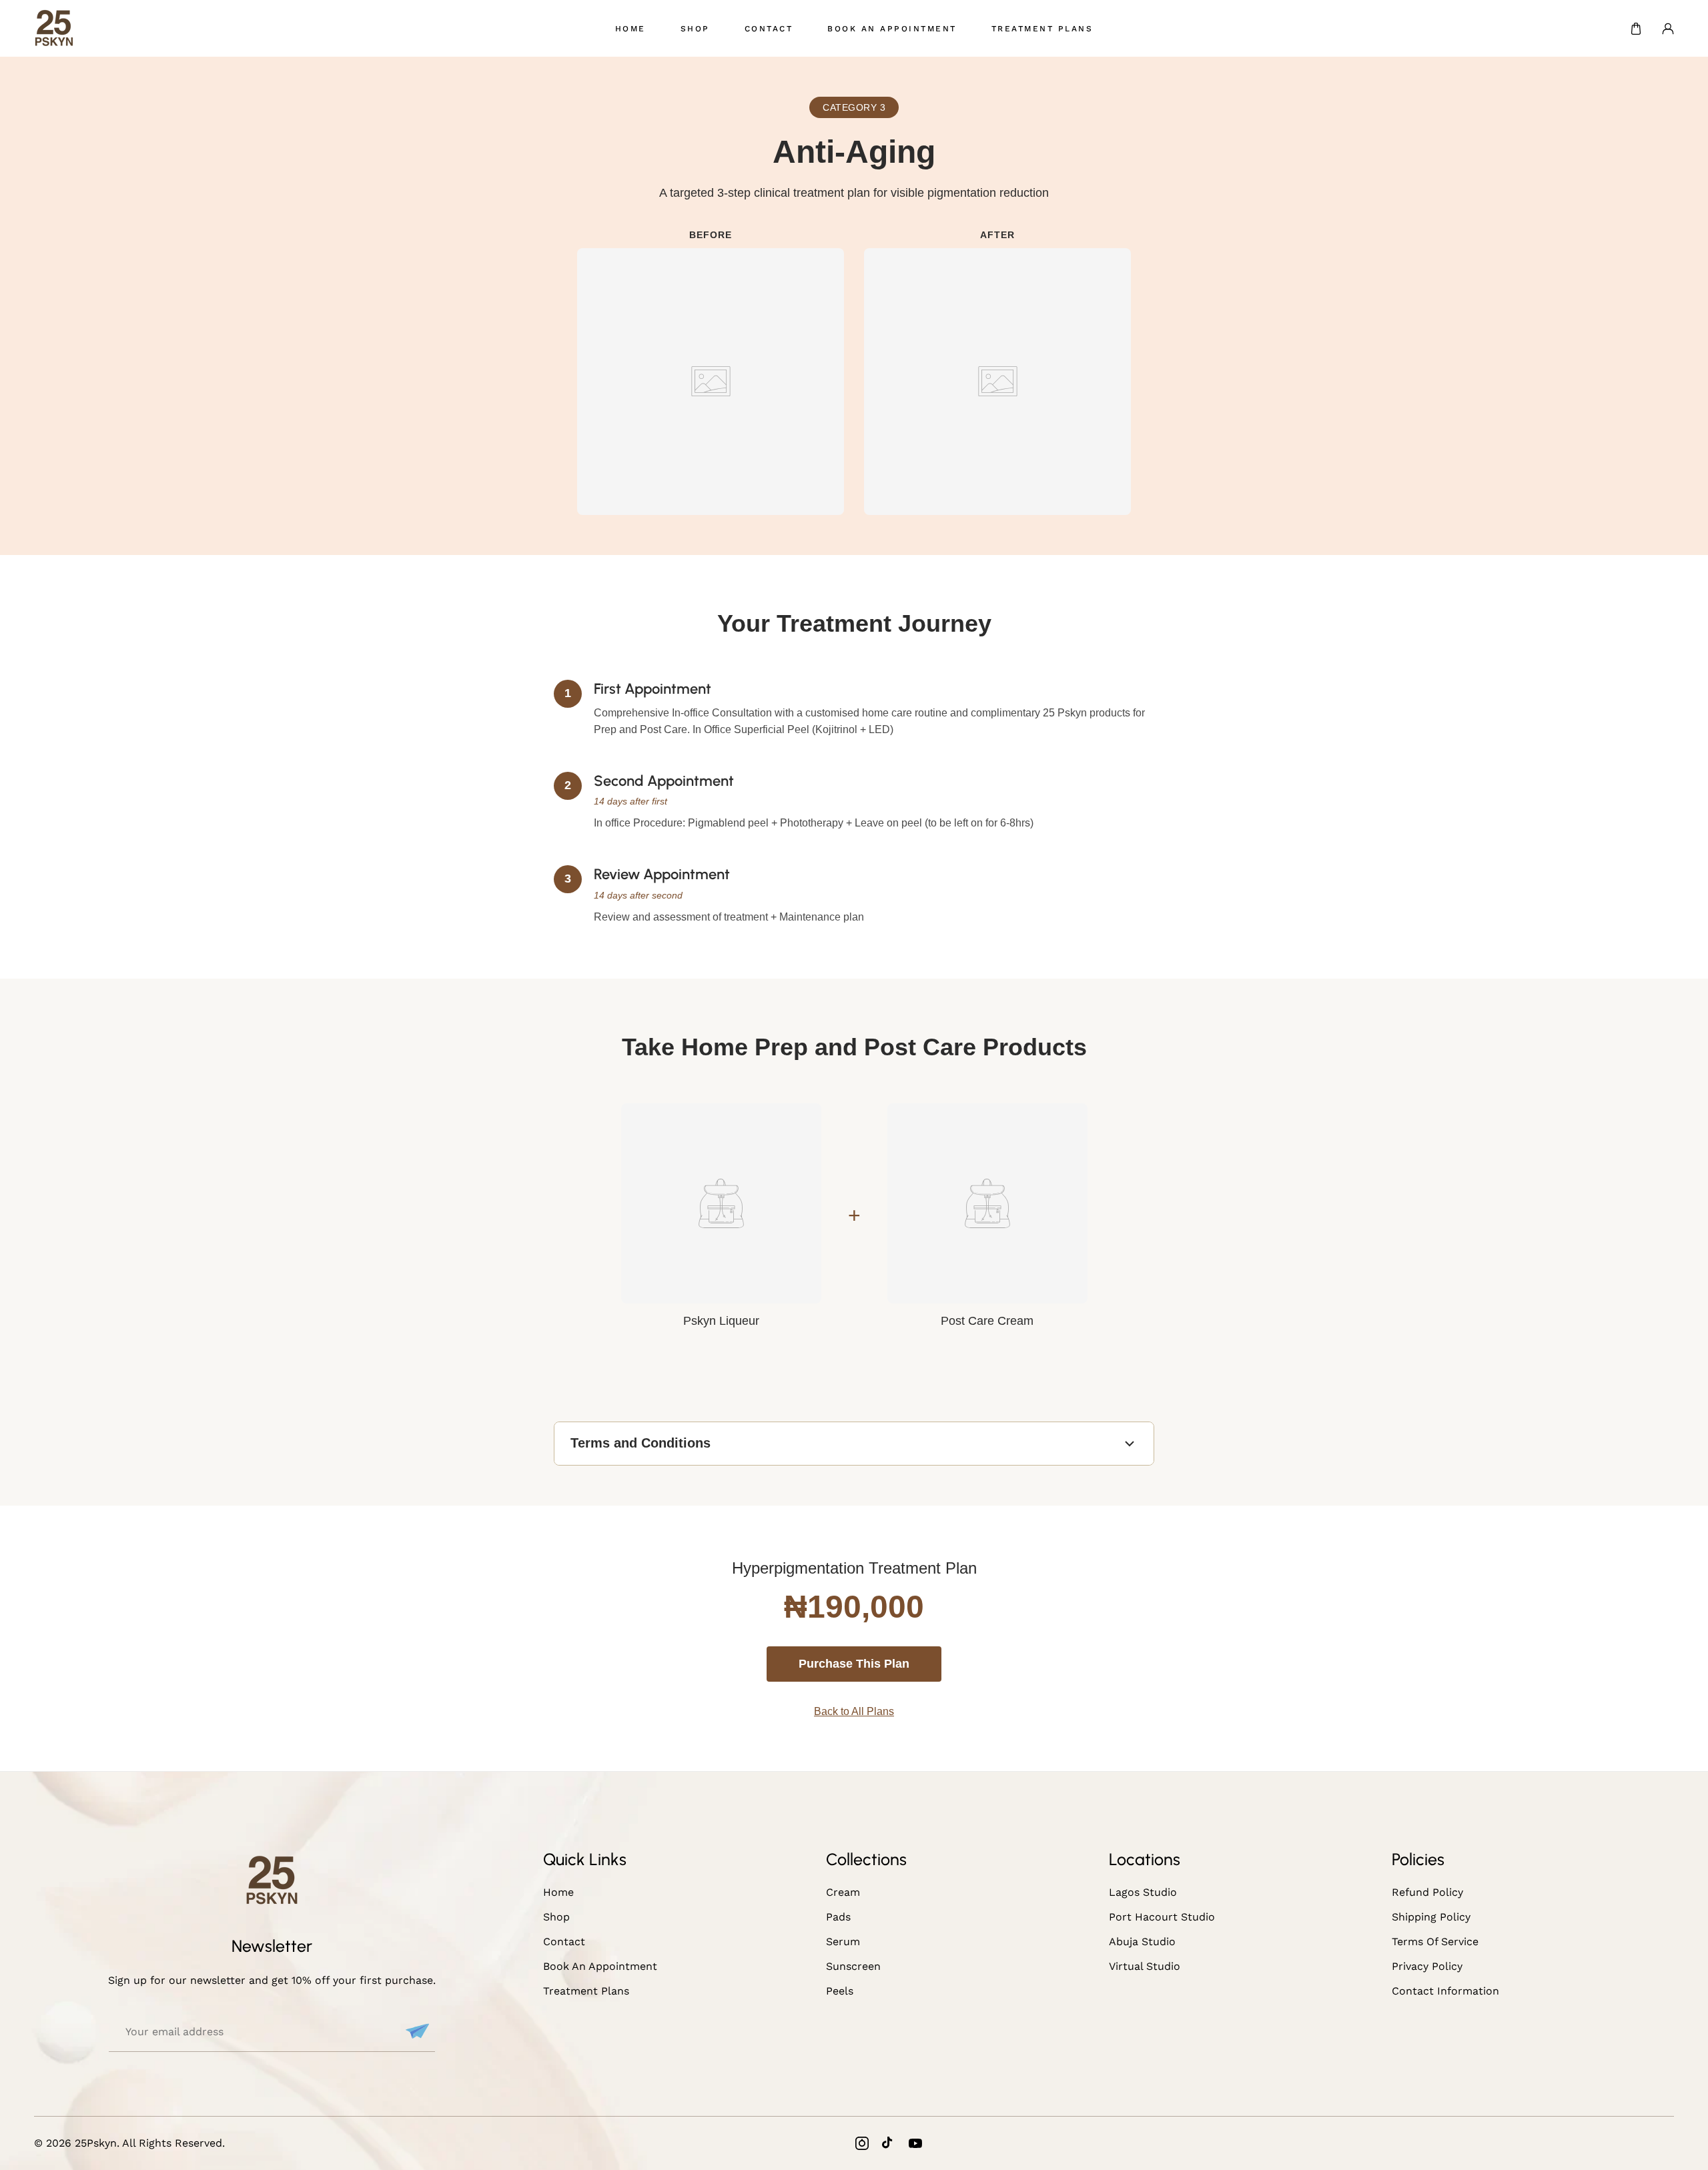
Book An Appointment (600, 1966)
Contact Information (1445, 1991)
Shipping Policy (1431, 1917)
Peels (840, 1991)
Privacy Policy (1427, 1966)
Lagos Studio (1143, 1892)
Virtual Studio (1145, 1966)
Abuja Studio (1142, 1942)
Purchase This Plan (854, 1664)
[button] (1636, 29)
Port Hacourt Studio (1162, 1917)
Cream (843, 1892)
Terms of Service (1435, 1942)
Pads (838, 1917)
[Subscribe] (416, 2031)
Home (558, 1892)
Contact (564, 1942)
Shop (556, 1917)
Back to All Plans (854, 1711)
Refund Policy (1427, 1892)
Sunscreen (853, 1966)
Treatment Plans (586, 1991)
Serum (843, 1942)
